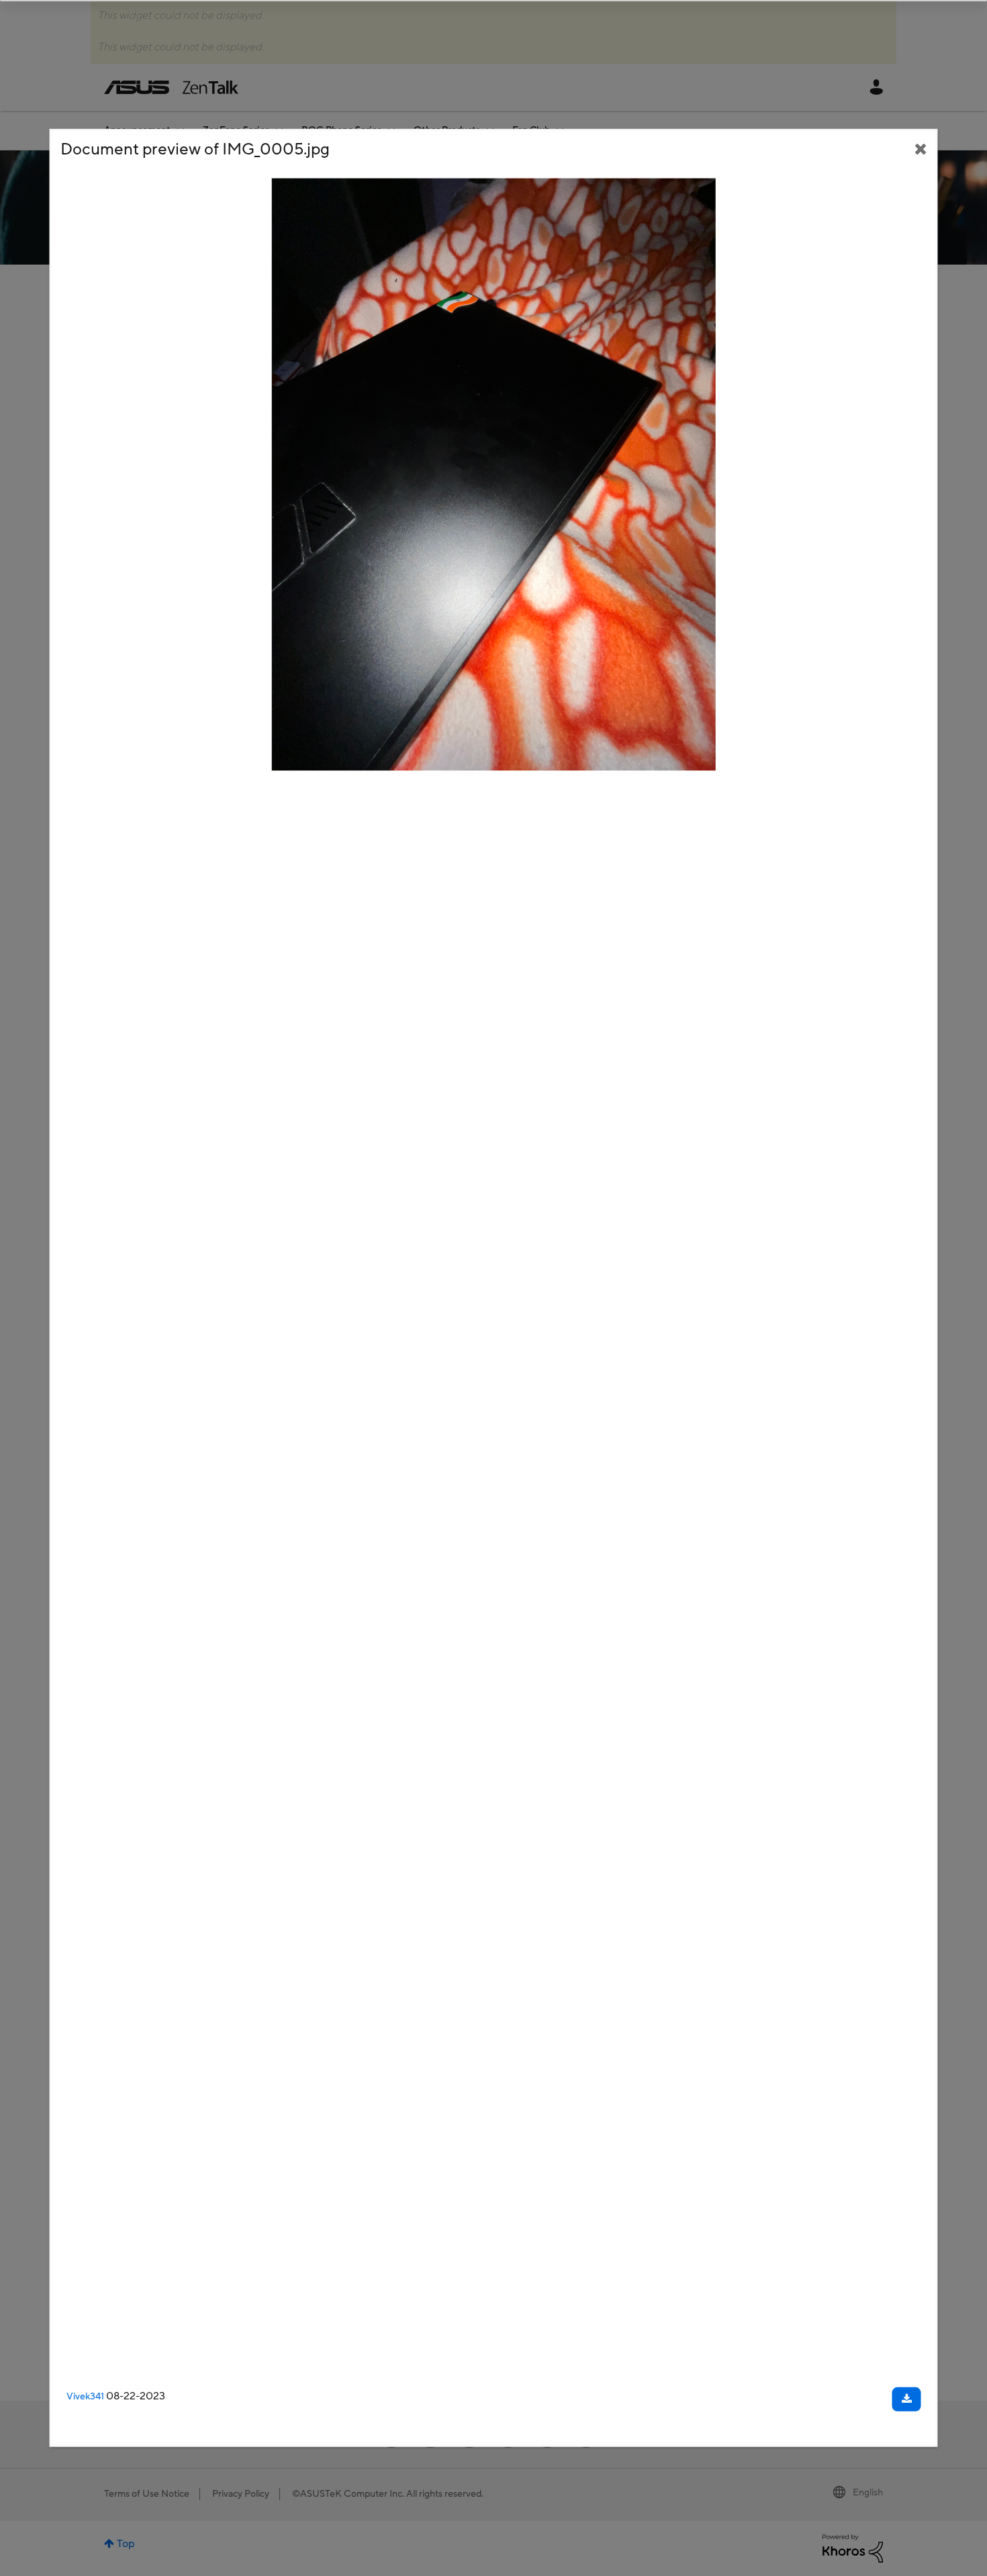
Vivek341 (85, 2396)
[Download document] (907, 2399)
